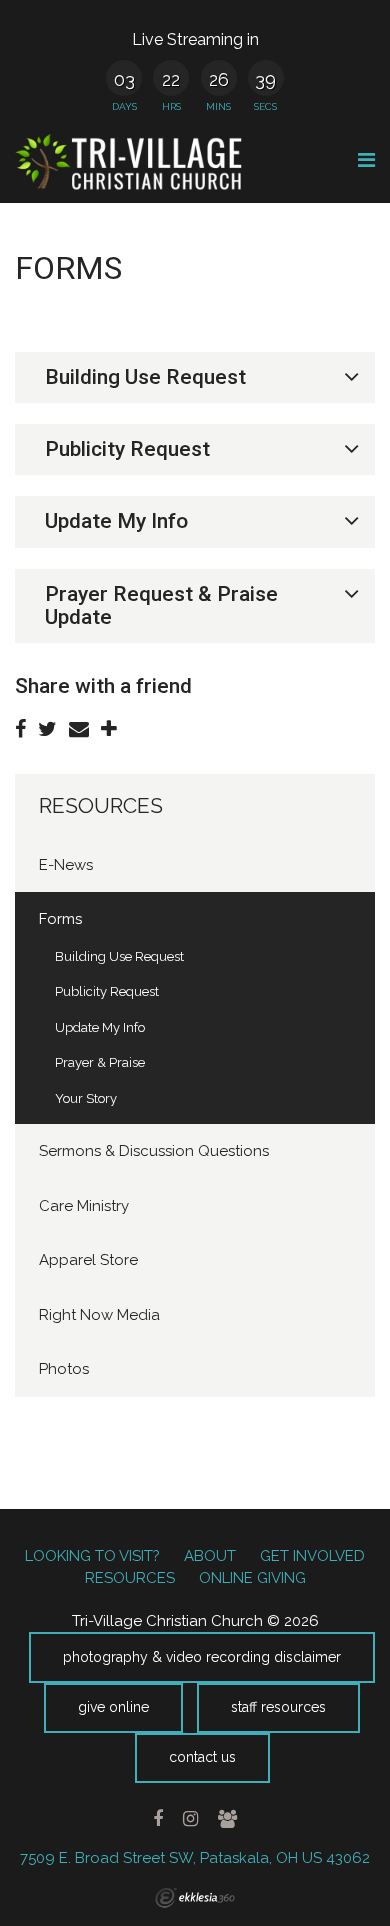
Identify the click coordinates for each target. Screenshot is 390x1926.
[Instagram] (190, 1819)
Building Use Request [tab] (145, 377)
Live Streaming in (195, 39)
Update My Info (100, 1027)
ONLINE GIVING (252, 1578)
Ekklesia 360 (195, 1898)
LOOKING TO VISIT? (92, 1556)
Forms (60, 919)
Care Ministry (84, 1206)
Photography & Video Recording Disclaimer (202, 1657)
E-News (66, 865)
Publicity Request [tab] (127, 449)
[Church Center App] (227, 1819)
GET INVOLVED (312, 1556)
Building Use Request (119, 956)
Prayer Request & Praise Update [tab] (161, 605)
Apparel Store (88, 1260)
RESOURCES (101, 805)
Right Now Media (99, 1315)
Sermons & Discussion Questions (154, 1151)
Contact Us (202, 1757)
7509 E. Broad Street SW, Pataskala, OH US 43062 (195, 1858)
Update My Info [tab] (116, 521)
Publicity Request (107, 991)
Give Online (113, 1707)
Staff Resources (278, 1707)
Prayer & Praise (100, 1062)
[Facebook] (158, 1819)
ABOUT (210, 1556)
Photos (64, 1369)
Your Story (86, 1098)
